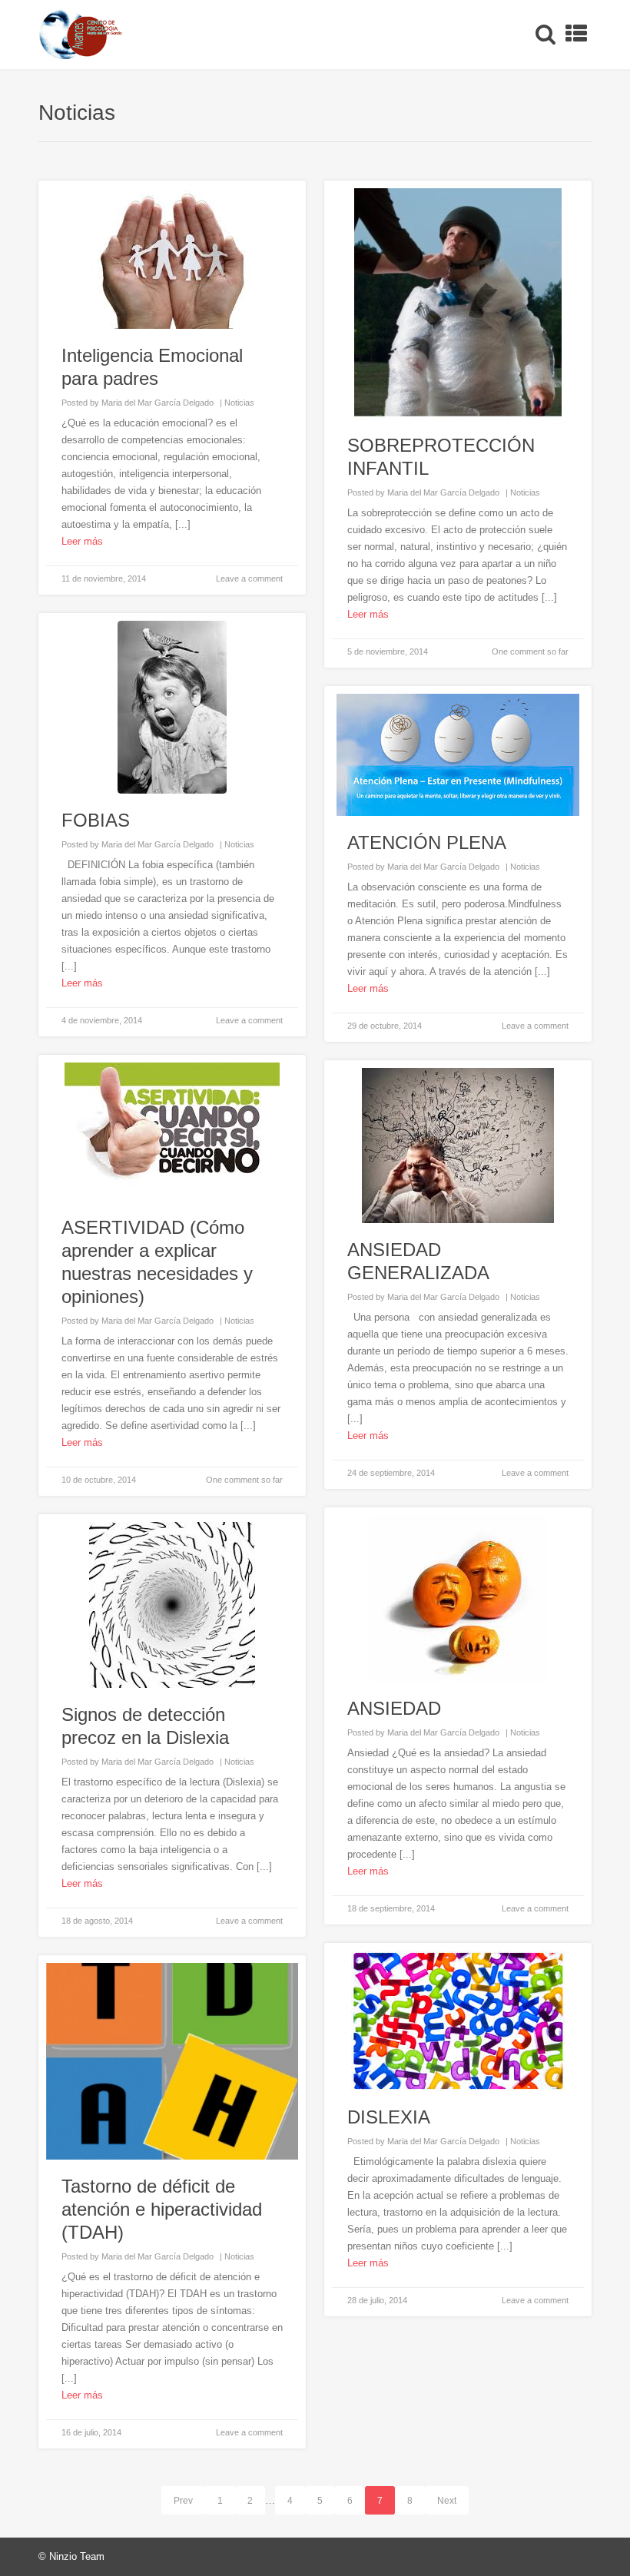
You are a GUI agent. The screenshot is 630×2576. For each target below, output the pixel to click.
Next (447, 2501)
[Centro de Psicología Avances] (80, 35)
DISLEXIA (389, 2117)
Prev (183, 2501)
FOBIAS (96, 820)
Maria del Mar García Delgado (157, 403)
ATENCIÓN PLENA (427, 842)
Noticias (239, 403)
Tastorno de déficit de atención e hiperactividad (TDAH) (162, 2209)
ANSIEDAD (394, 1708)
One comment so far (530, 651)
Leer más (82, 541)
